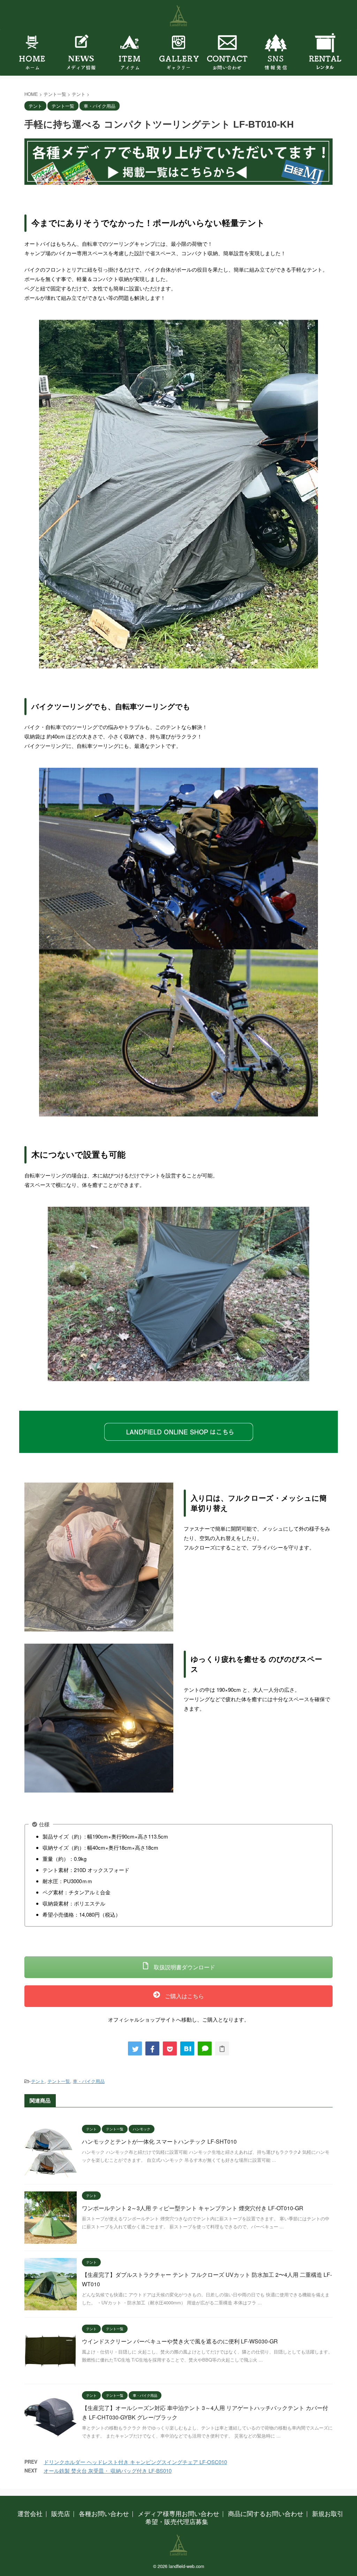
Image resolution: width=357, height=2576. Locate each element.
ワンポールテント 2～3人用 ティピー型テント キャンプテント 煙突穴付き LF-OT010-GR (193, 2208)
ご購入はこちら (184, 1996)
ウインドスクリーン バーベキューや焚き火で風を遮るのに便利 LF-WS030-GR (180, 2341)
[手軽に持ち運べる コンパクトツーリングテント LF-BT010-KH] (187, 2048)
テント (38, 2081)
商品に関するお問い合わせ (266, 2513)
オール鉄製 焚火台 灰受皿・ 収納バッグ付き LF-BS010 (108, 2471)
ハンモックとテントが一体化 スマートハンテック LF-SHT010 (159, 2141)
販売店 (61, 2513)
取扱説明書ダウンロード (184, 1967)
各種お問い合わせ (104, 2513)
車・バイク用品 (89, 2081)
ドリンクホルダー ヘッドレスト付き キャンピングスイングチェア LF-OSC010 (135, 2462)
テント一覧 (59, 2081)
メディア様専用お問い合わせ (178, 2513)
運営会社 (30, 2513)
